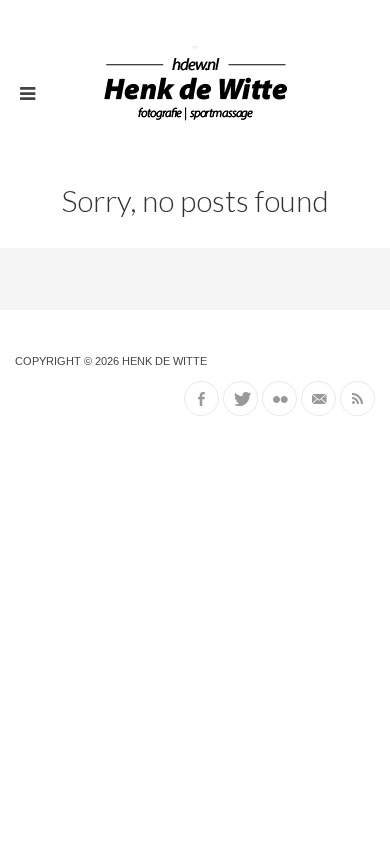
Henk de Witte (164, 361)
